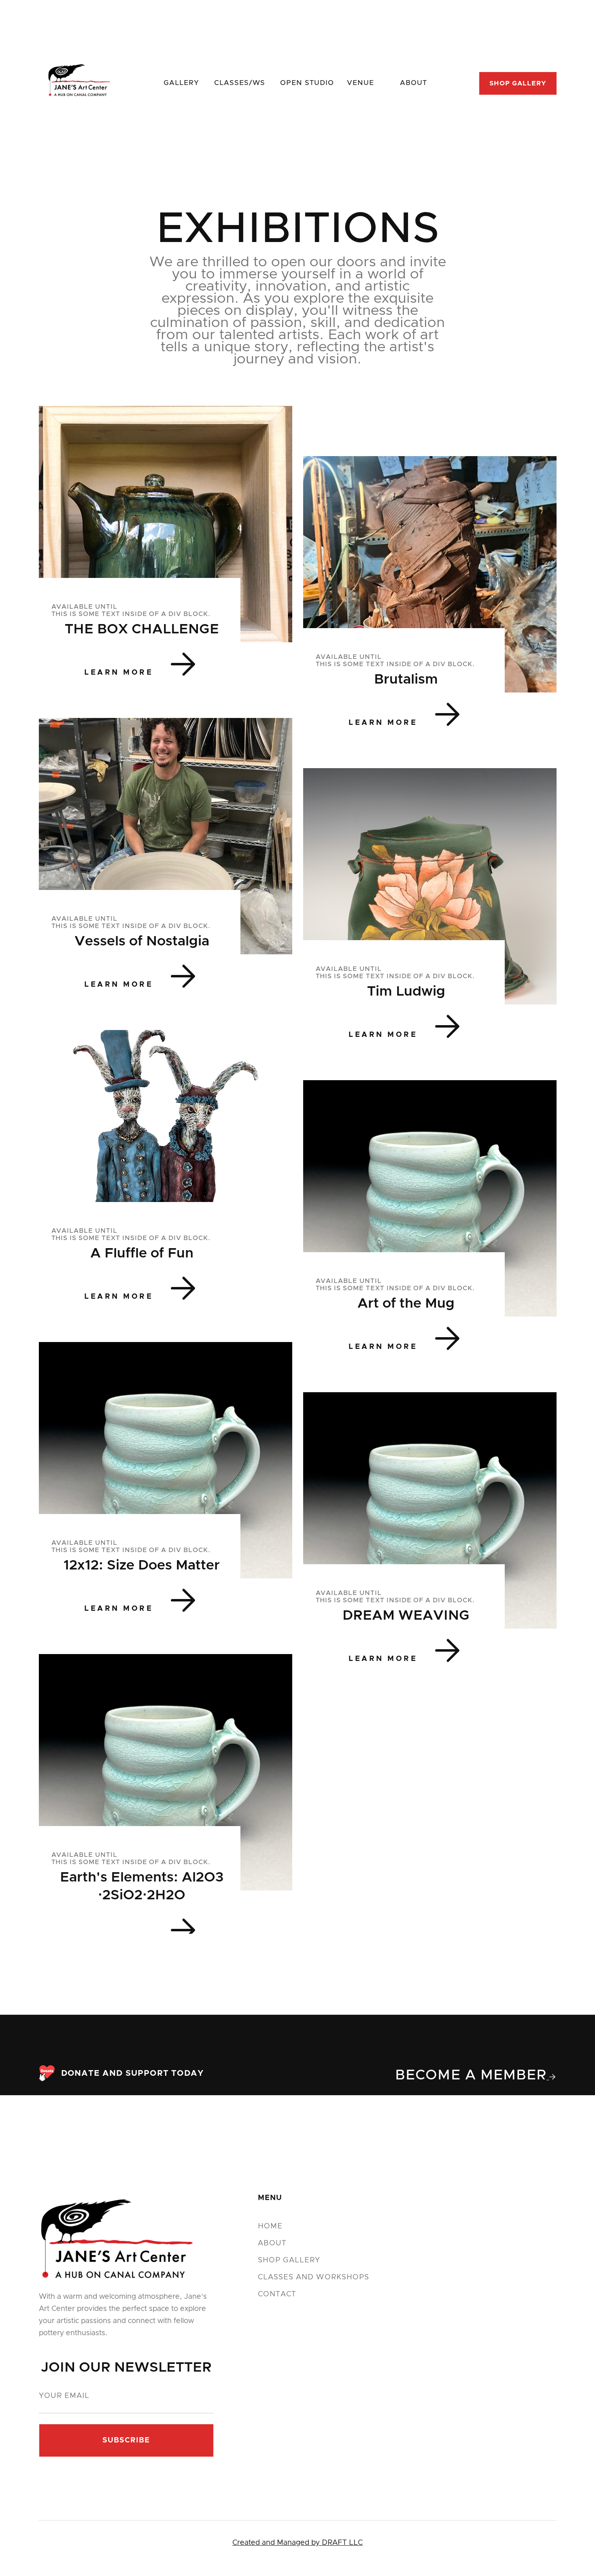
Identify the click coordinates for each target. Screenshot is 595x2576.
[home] (79, 83)
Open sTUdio (307, 83)
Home (270, 2226)
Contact (277, 2294)
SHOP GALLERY (518, 83)
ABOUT (413, 83)
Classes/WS (240, 83)
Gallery (181, 83)
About (272, 2243)
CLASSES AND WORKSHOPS (314, 2277)
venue (360, 83)
